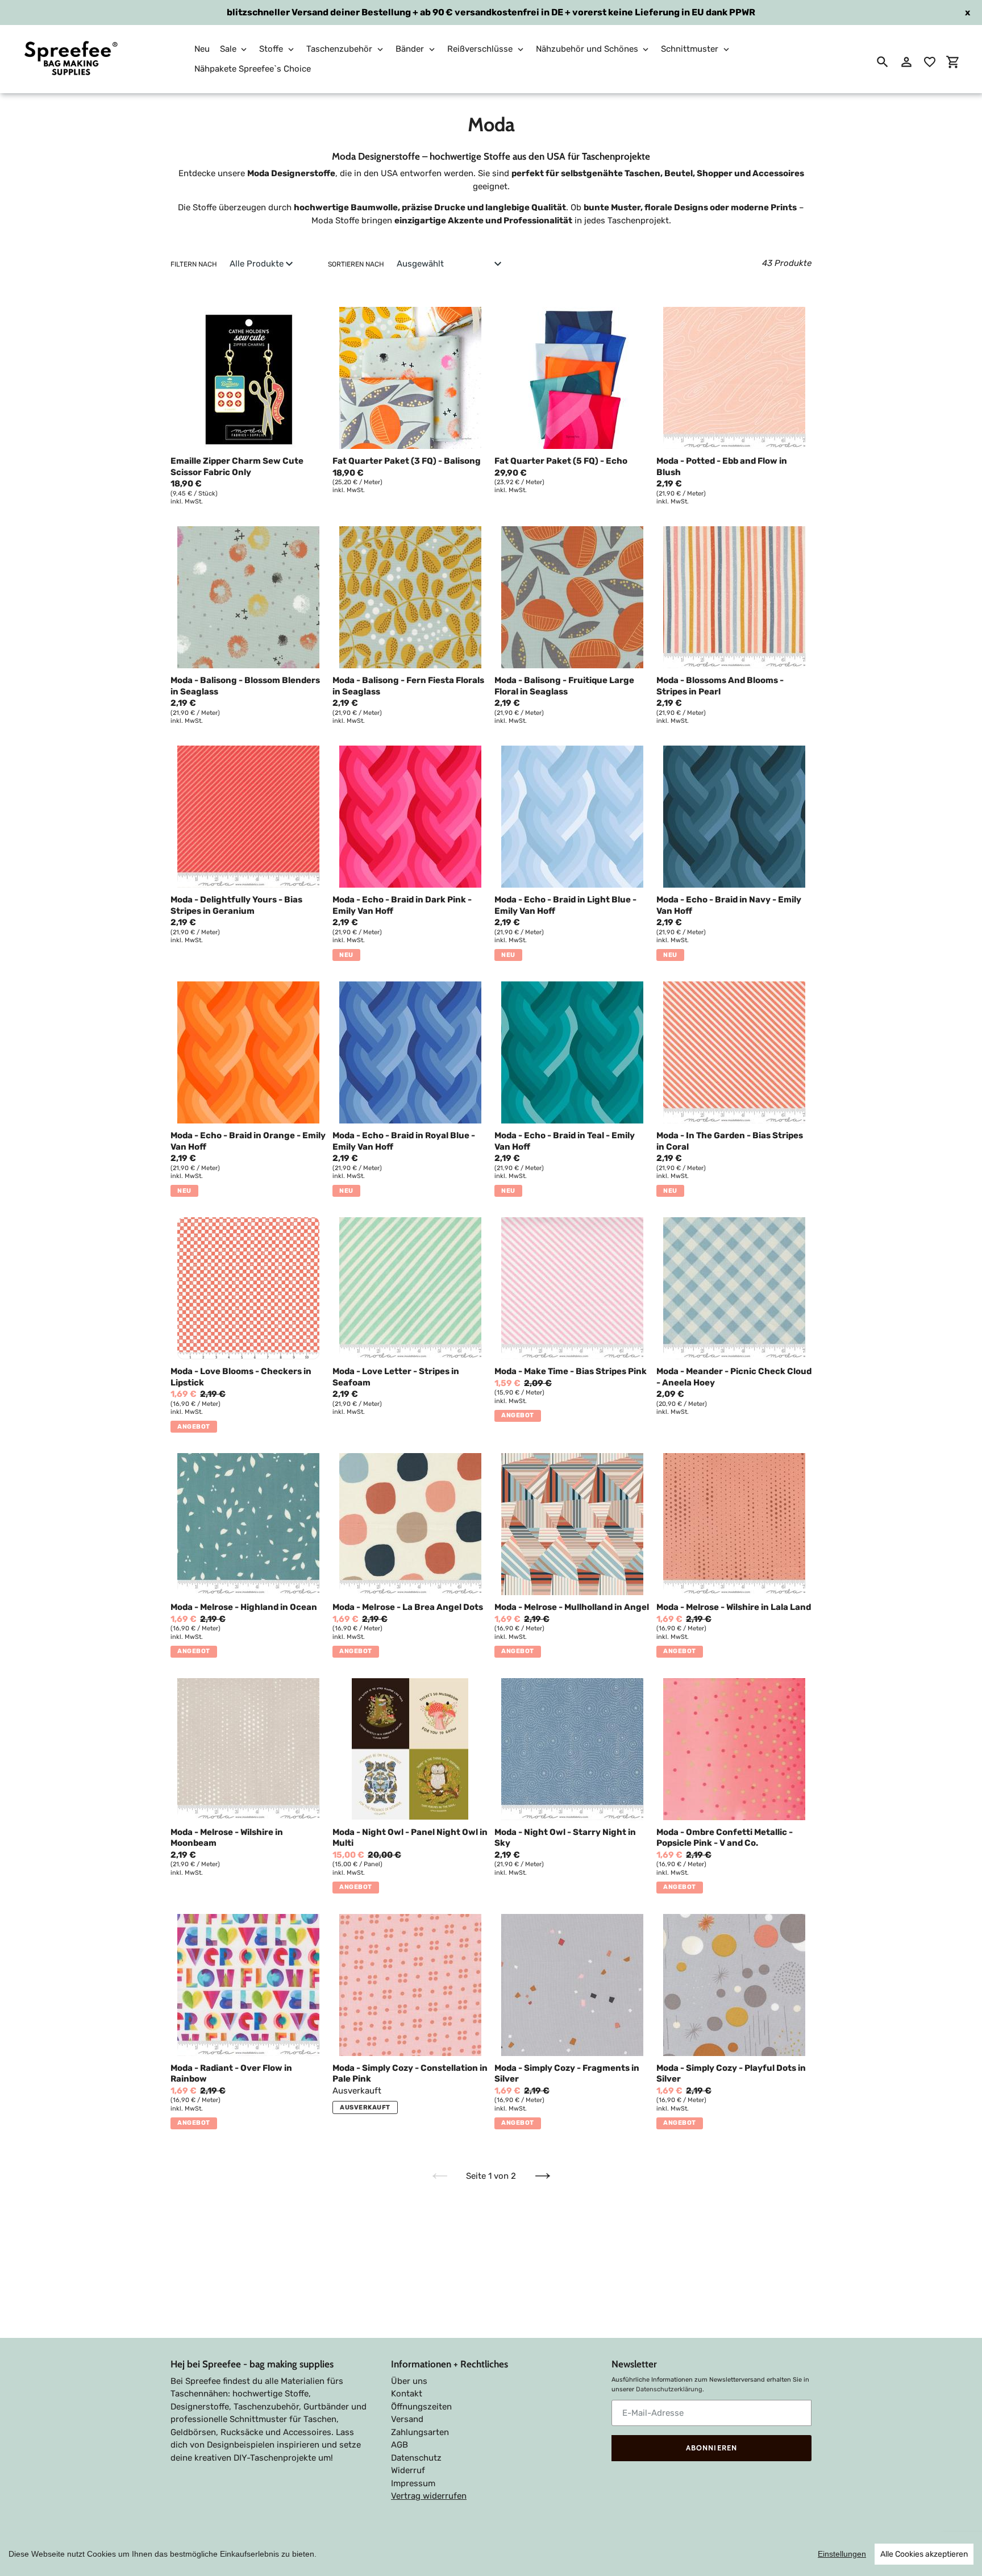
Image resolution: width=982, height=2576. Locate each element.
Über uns (409, 2381)
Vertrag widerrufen (429, 2496)
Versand (407, 2419)
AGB (400, 2445)
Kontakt (407, 2394)
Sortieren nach (356, 264)
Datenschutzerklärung (669, 2389)
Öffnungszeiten (421, 2407)
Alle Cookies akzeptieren (924, 2554)
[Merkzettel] (930, 62)
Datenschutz (416, 2458)
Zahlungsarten (420, 2432)
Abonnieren (711, 2448)
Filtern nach (194, 264)
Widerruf (408, 2470)
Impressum (413, 2483)
